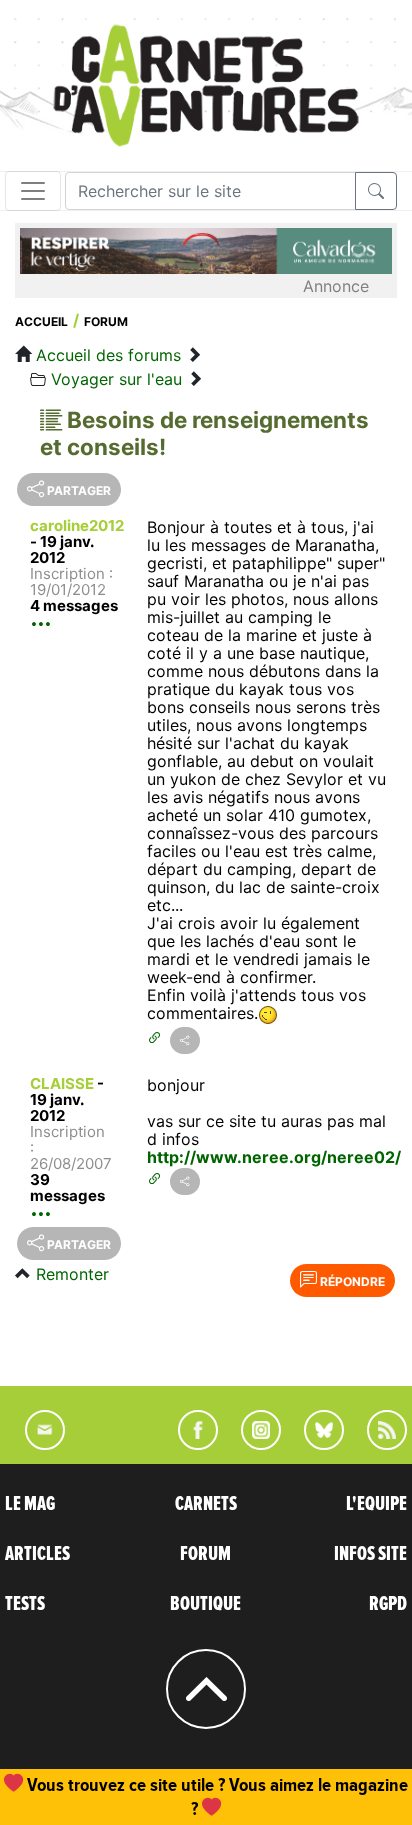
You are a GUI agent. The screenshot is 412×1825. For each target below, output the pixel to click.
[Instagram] (252, 1444)
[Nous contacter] (35, 1444)
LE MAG (30, 1504)
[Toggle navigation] (33, 191)
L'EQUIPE (376, 1504)
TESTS (25, 1604)
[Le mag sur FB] (189, 1444)
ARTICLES (37, 1554)
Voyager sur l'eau (116, 379)
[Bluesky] (314, 1444)
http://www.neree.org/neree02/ (274, 1157)
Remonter (72, 1274)
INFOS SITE (370, 1554)
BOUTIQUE (205, 1604)
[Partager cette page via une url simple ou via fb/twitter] (185, 1040)
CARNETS (206, 1504)
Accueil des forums (108, 355)
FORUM (205, 1554)
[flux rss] (377, 1444)
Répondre (351, 1281)
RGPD (388, 1604)
